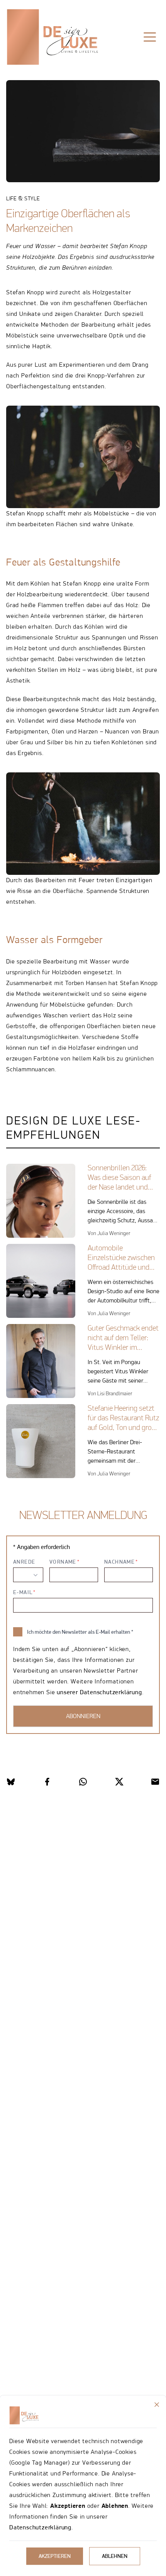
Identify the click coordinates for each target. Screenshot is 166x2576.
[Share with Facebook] (47, 1782)
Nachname (119, 1562)
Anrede (24, 1562)
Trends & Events (100, 61)
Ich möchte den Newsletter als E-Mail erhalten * (80, 1632)
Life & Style (42, 61)
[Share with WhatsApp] (83, 1782)
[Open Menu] (150, 37)
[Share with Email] (155, 1782)
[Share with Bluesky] (11, 1782)
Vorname (63, 1562)
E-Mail (23, 1592)
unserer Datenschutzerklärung (99, 1692)
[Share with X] (119, 1782)
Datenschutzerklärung (40, 2527)
